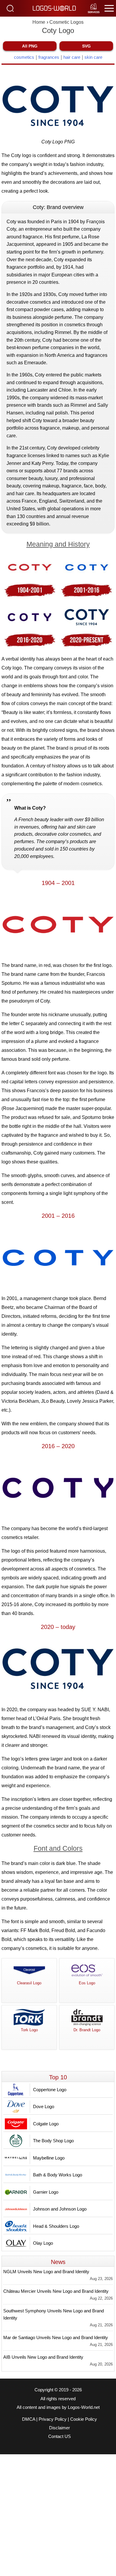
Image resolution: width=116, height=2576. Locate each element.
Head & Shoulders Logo (56, 2226)
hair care (72, 57)
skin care (93, 57)
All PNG (30, 46)
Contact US (59, 2436)
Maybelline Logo (49, 2158)
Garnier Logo (46, 2192)
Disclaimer (59, 2428)
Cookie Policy (84, 2419)
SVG (86, 46)
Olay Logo (43, 2243)
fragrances (49, 57)
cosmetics (24, 57)
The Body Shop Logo (53, 2141)
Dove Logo (44, 2106)
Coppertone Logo (50, 2090)
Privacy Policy (53, 2419)
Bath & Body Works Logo (58, 2175)
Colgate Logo (46, 2124)
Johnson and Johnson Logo (60, 2209)
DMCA (29, 2419)
